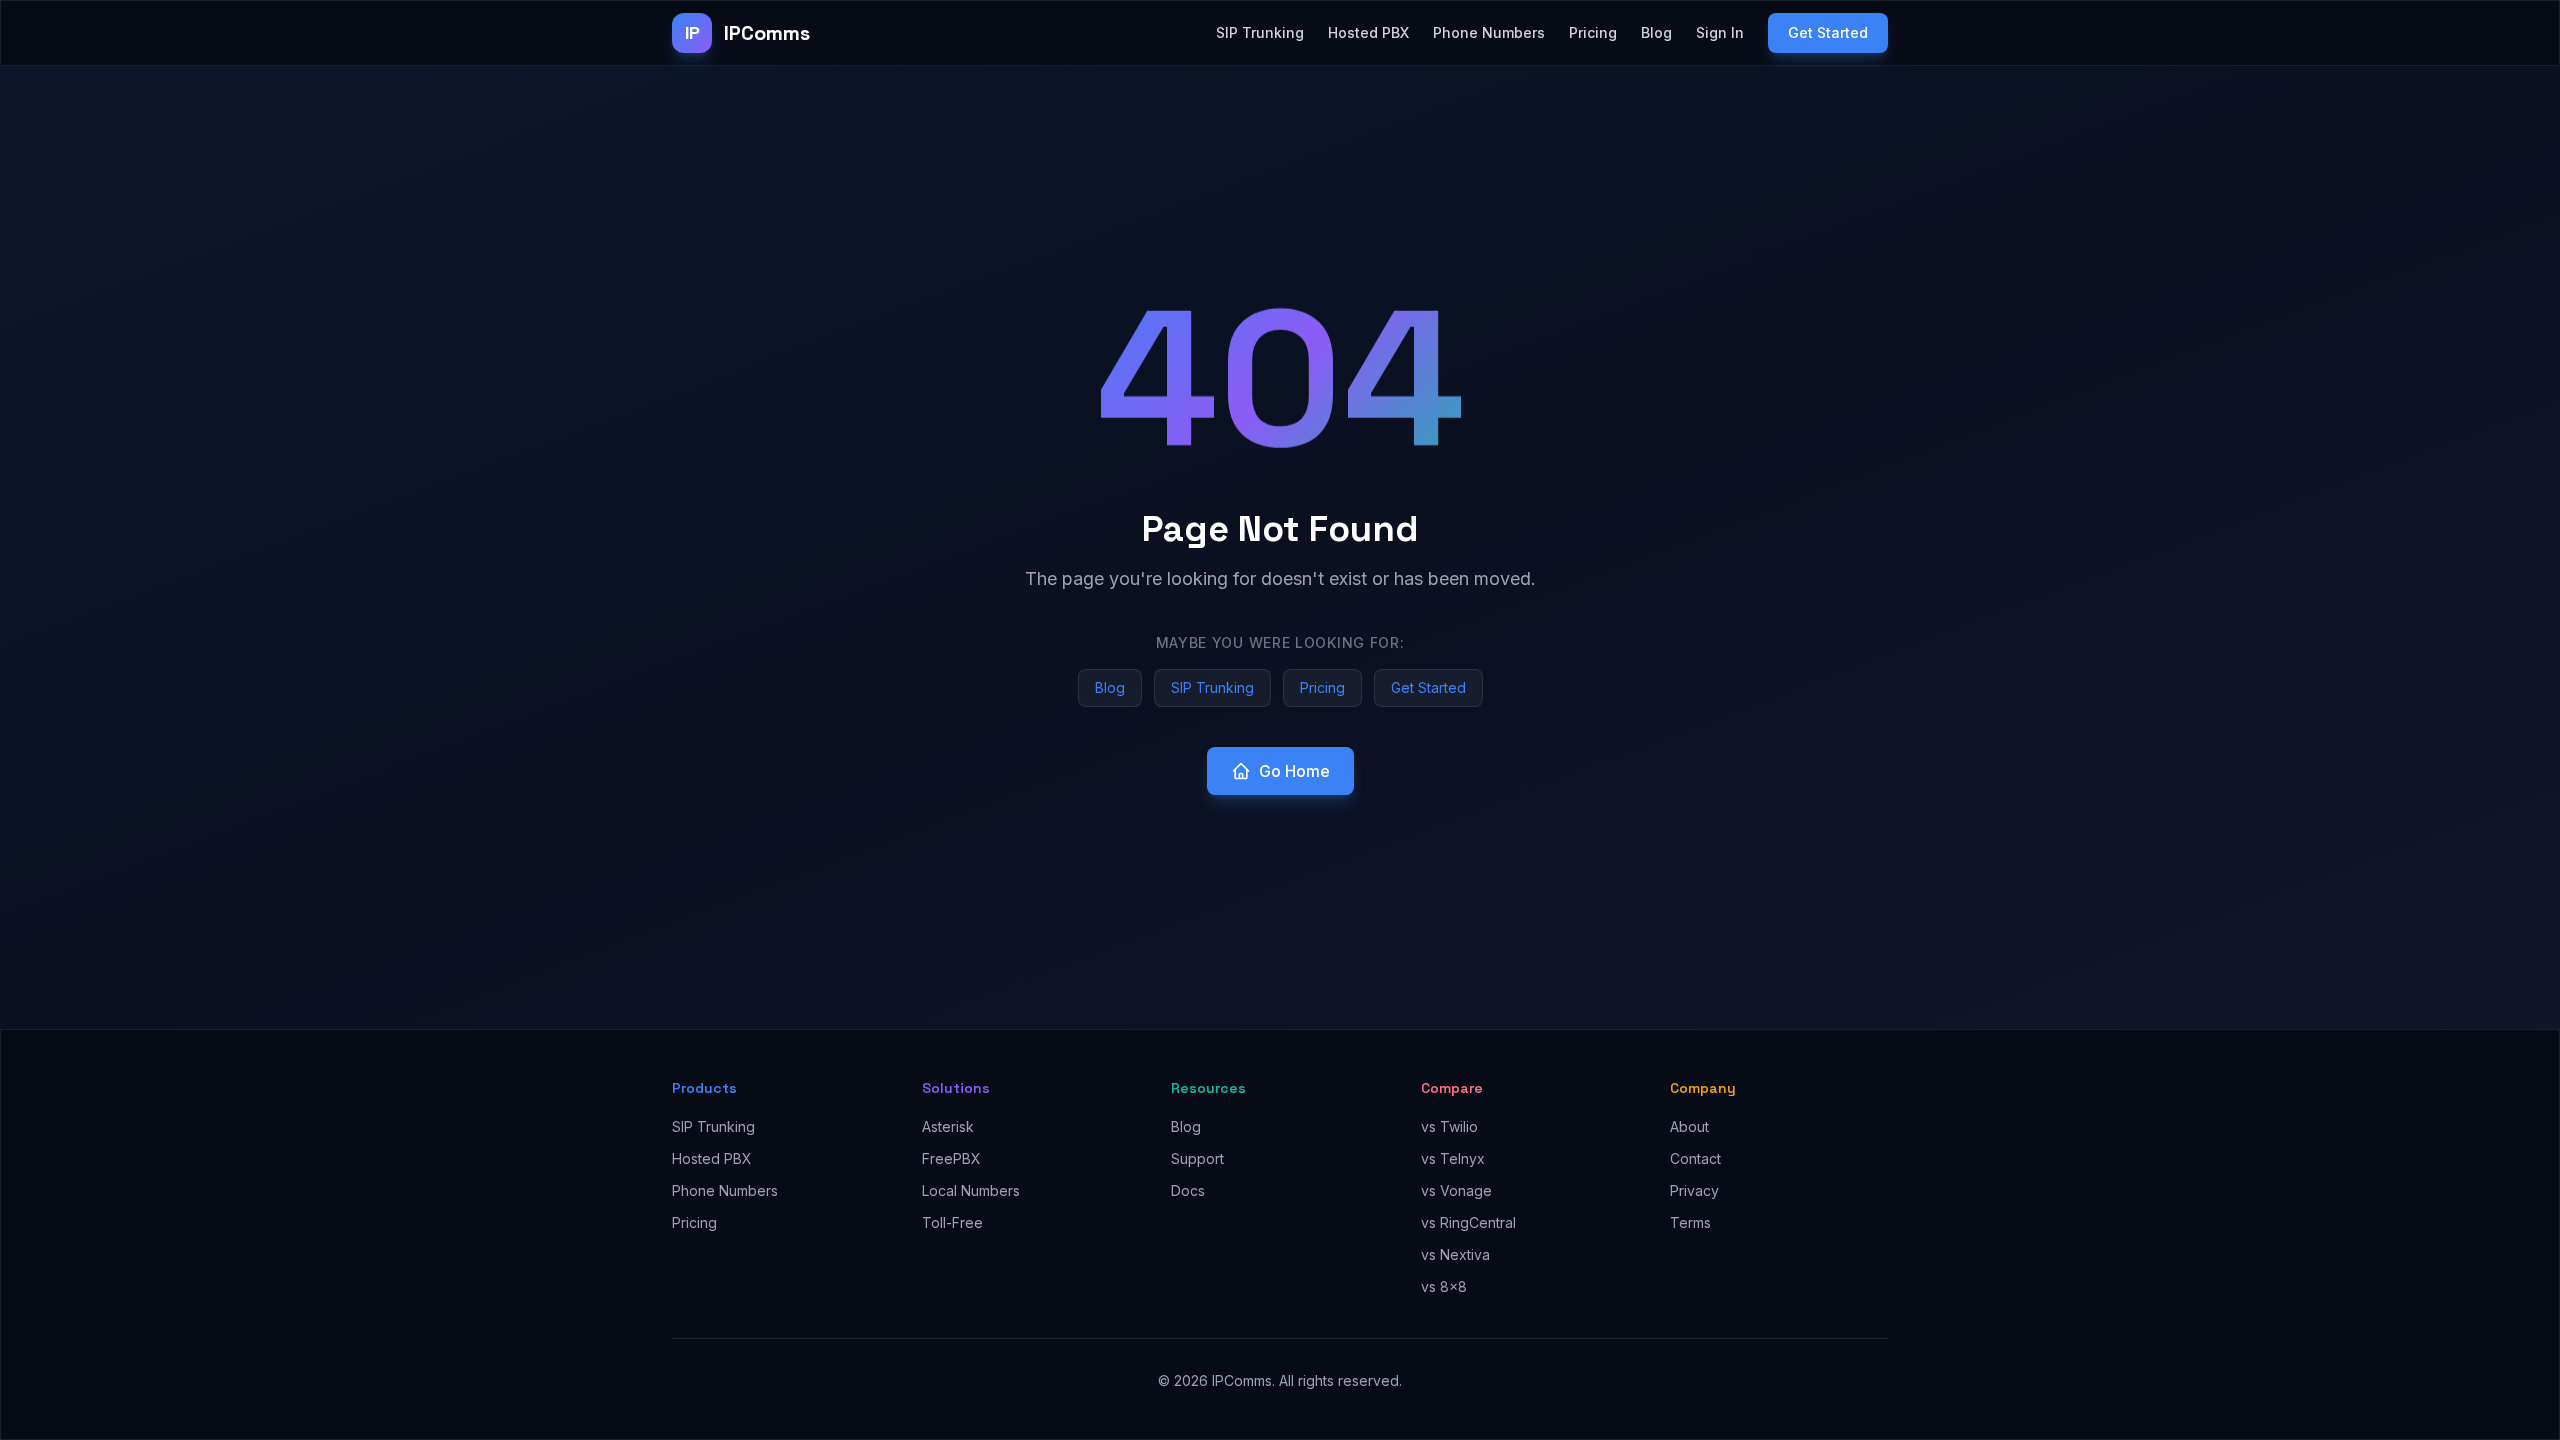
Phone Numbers (1489, 32)
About (1689, 1126)
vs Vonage (1456, 1190)
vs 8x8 (1444, 1286)
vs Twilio (1449, 1126)
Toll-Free (952, 1222)
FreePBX (951, 1158)
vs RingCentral (1468, 1222)
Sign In (1720, 32)
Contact (1695, 1158)
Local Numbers (971, 1190)
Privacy (1694, 1190)
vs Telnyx (1453, 1158)
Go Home (1294, 771)
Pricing (1593, 32)
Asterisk (948, 1126)
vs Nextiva (1455, 1254)
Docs (1188, 1190)
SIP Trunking (1260, 32)
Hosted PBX (1368, 32)
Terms (1690, 1222)
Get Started (1828, 32)
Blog (1656, 32)
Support (1197, 1158)
